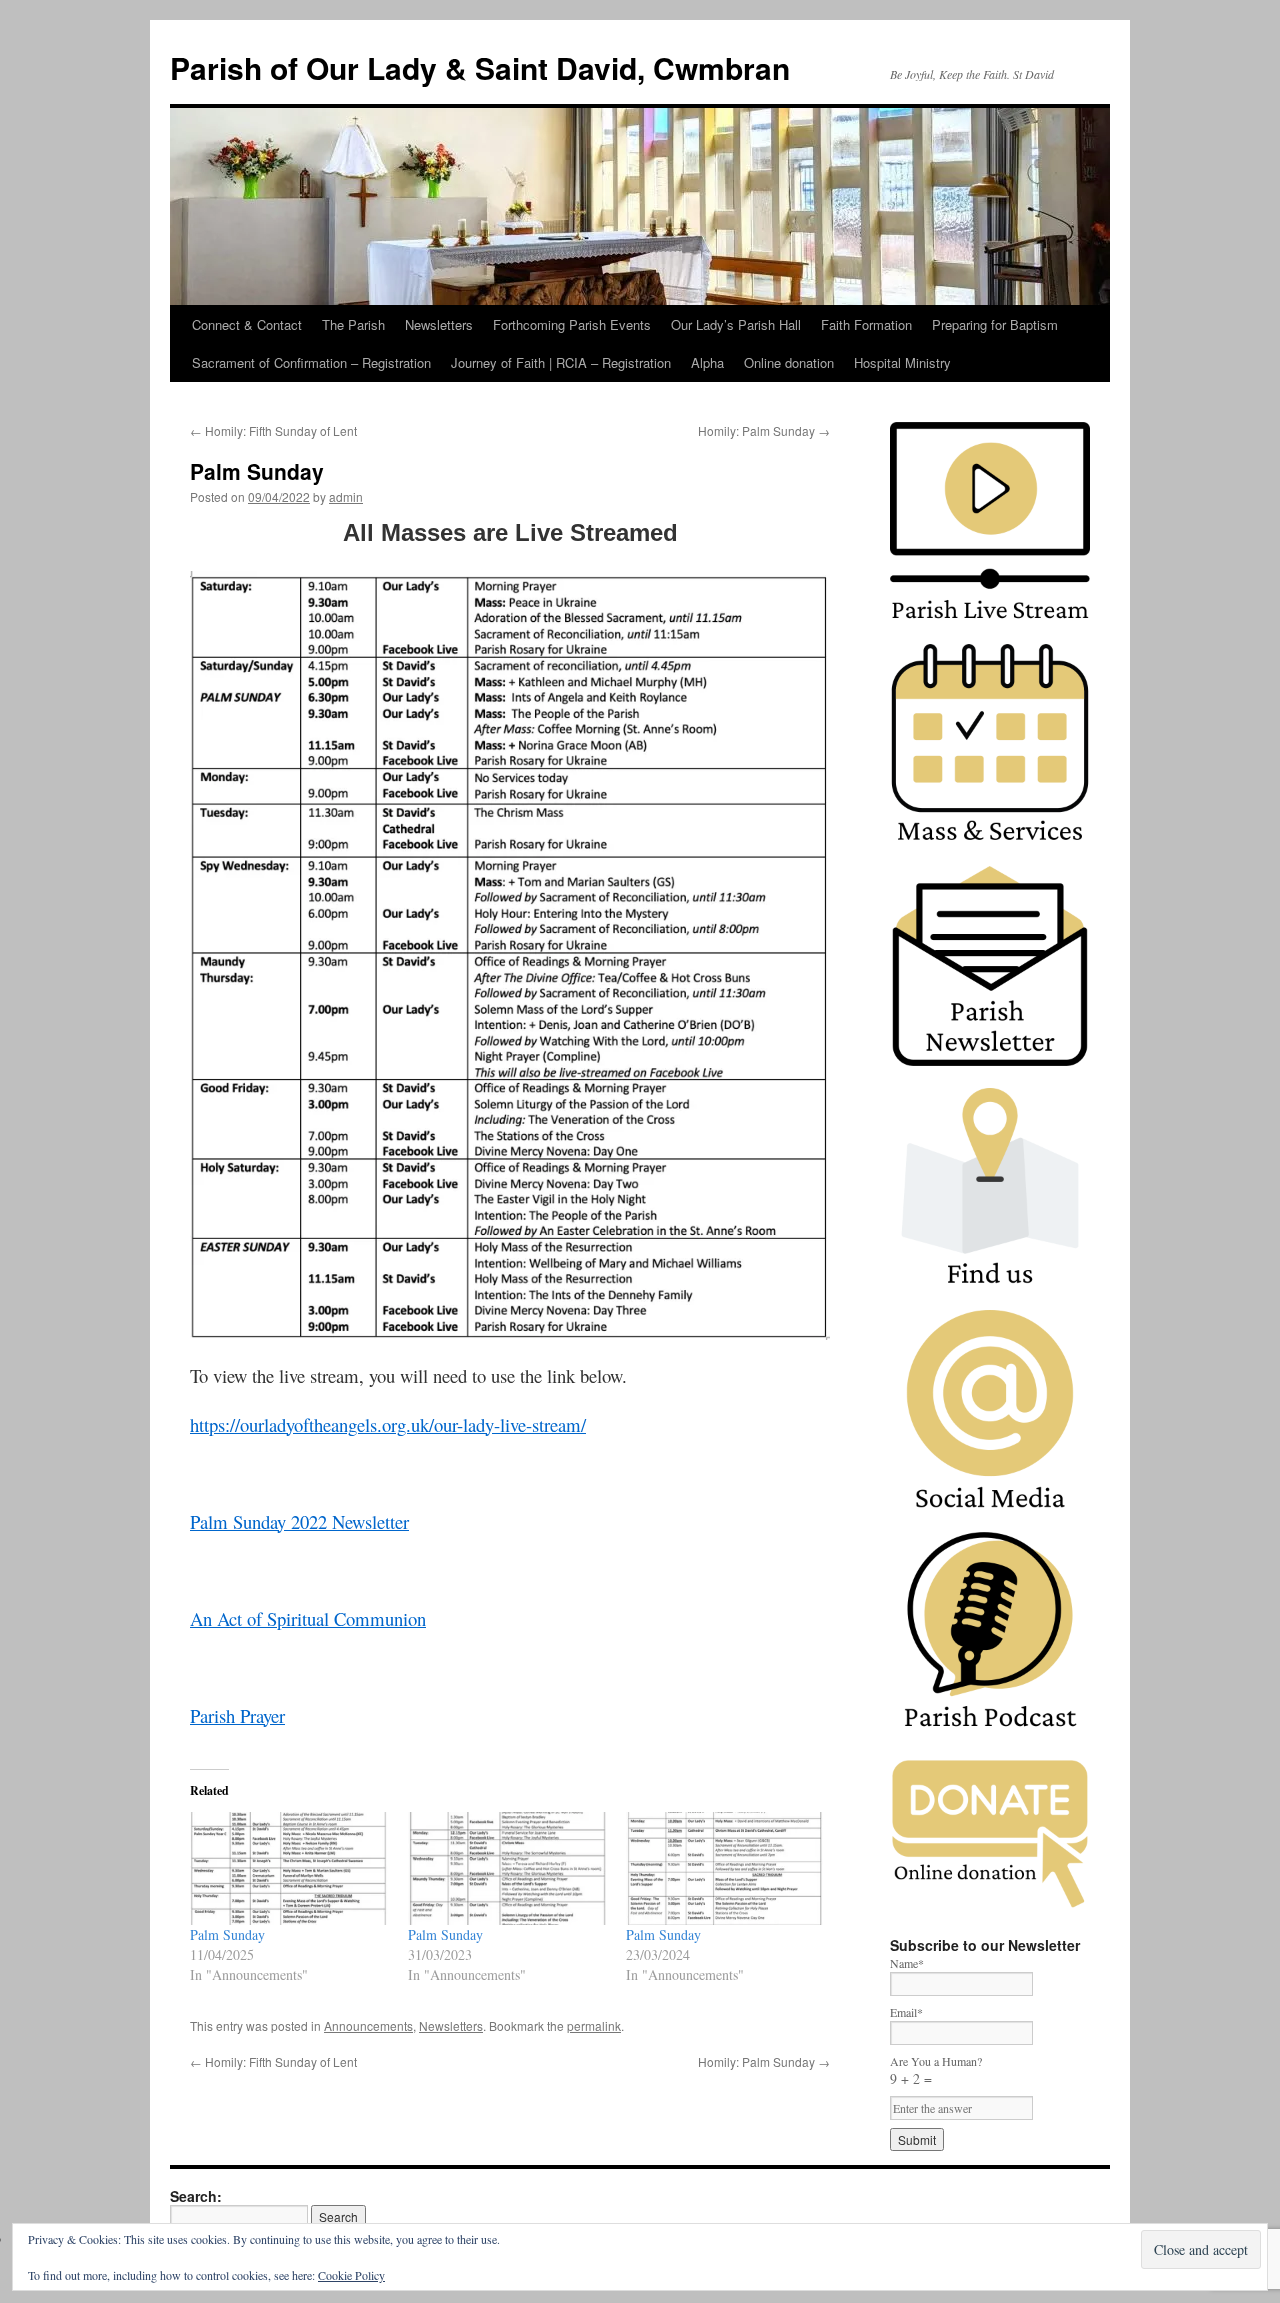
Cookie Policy (351, 2275)
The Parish (353, 324)
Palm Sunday (227, 1934)
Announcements (368, 2025)
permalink (594, 2025)
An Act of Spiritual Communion (308, 1618)
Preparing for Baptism (995, 324)
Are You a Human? (936, 2070)
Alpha (707, 362)
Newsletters (439, 324)
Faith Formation (866, 324)
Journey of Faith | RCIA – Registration (561, 362)
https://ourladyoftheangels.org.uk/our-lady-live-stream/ (388, 1424)
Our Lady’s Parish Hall (736, 324)
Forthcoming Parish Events (572, 324)
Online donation (789, 362)
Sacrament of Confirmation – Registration (311, 362)
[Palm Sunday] (289, 1868)
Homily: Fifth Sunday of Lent (273, 430)
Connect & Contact (247, 324)
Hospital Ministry (902, 362)
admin (346, 496)
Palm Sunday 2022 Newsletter (299, 1521)
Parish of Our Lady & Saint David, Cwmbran (480, 67)
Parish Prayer (237, 1715)
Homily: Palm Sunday (764, 430)
